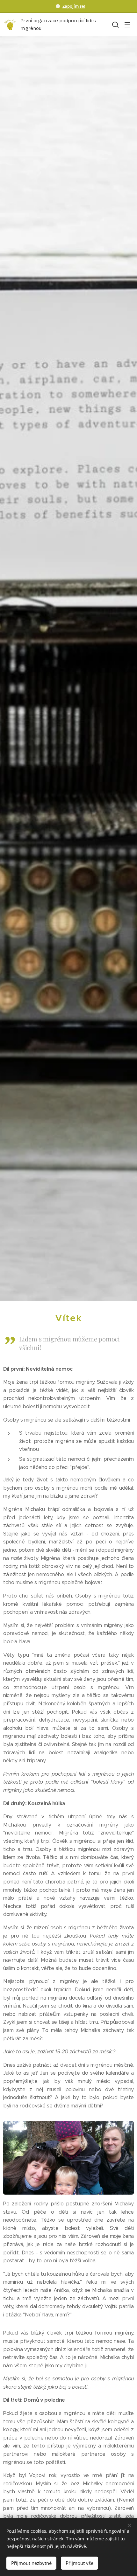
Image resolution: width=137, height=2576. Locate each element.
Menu (127, 24)
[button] (115, 24)
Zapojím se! (74, 6)
